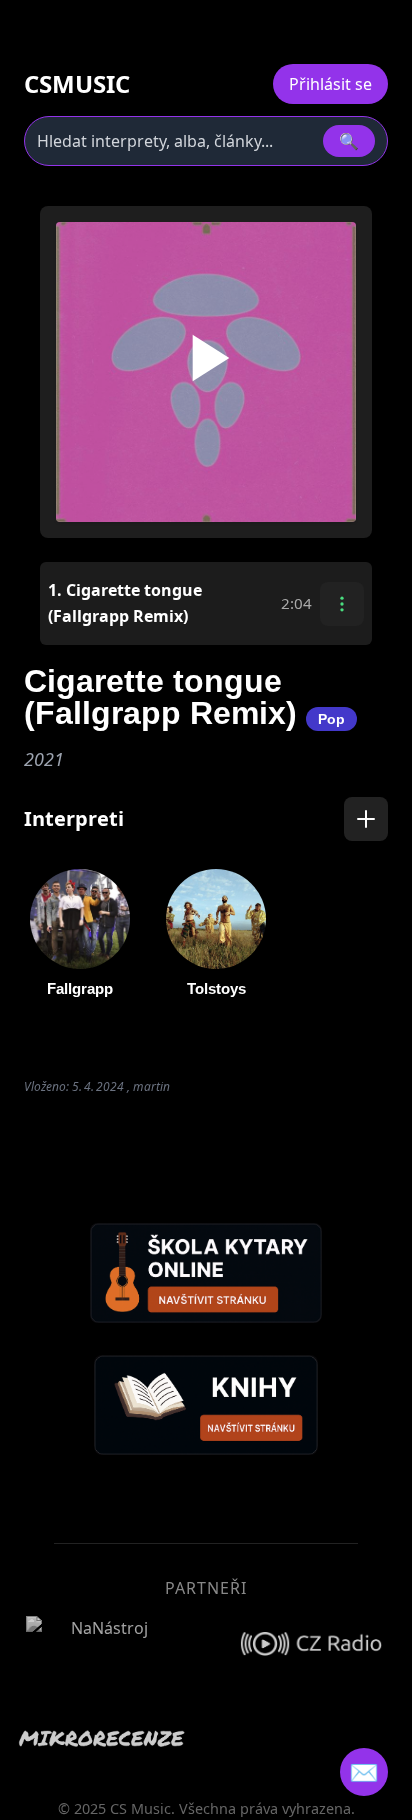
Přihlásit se (330, 84)
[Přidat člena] (366, 819)
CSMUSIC (77, 84)
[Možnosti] (342, 604)
